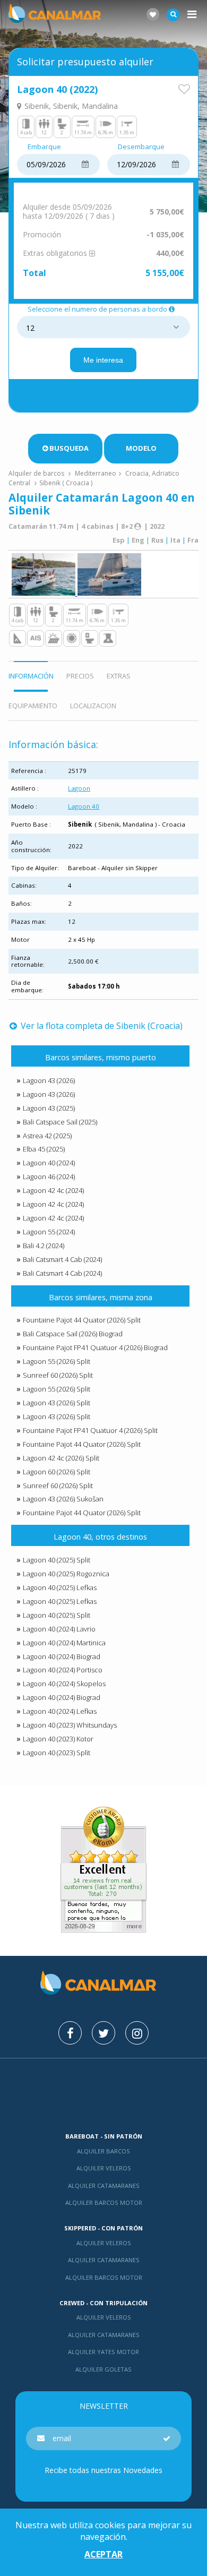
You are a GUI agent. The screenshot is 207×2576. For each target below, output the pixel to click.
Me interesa (103, 360)
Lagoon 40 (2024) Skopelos (64, 1684)
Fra (193, 540)
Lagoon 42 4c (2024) (53, 1190)
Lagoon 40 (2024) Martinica (64, 1643)
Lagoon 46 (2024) (49, 1177)
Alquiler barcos (103, 2151)
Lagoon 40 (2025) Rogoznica (66, 1574)
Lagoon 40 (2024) (49, 1163)
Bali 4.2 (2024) (44, 1246)
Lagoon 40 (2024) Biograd (62, 1656)
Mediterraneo (96, 473)
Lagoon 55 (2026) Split (57, 1361)
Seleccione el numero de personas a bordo (97, 310)
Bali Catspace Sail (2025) (60, 1122)
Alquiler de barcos (37, 473)
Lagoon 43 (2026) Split (57, 1403)
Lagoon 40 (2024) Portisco (63, 1670)
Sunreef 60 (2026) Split (58, 1375)
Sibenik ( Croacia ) (66, 483)
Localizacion (93, 706)
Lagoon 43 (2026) (49, 1080)
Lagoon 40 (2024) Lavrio (59, 1629)
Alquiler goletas (103, 2369)
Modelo (141, 448)
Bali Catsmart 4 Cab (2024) (62, 1259)
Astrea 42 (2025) (47, 1136)
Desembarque (141, 147)
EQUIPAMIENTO (33, 706)
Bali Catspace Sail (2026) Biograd (73, 1334)
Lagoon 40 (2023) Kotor (58, 1739)
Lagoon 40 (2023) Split (57, 1753)
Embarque (44, 147)
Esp (119, 540)
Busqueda (69, 448)
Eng (138, 540)
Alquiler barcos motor (104, 2203)
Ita (175, 540)
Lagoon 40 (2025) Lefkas (60, 1587)
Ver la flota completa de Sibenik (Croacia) (101, 1026)
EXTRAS (119, 676)
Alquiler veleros (104, 2168)
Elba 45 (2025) (44, 1149)
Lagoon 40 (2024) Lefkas (60, 1711)
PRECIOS (80, 676)
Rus (157, 540)
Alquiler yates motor (103, 2352)
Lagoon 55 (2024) (49, 1232)
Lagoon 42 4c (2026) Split (61, 1458)
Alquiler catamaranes (104, 2186)
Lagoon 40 (84, 806)
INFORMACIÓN (31, 676)
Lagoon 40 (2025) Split (57, 1560)
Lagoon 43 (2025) (49, 1108)
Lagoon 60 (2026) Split (57, 1472)
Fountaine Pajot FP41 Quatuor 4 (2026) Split (90, 1430)
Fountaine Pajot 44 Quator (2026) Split (82, 1320)
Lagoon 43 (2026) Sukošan (63, 1499)
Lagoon (79, 788)
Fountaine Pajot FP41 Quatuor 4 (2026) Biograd (95, 1347)
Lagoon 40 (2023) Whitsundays (70, 1725)
